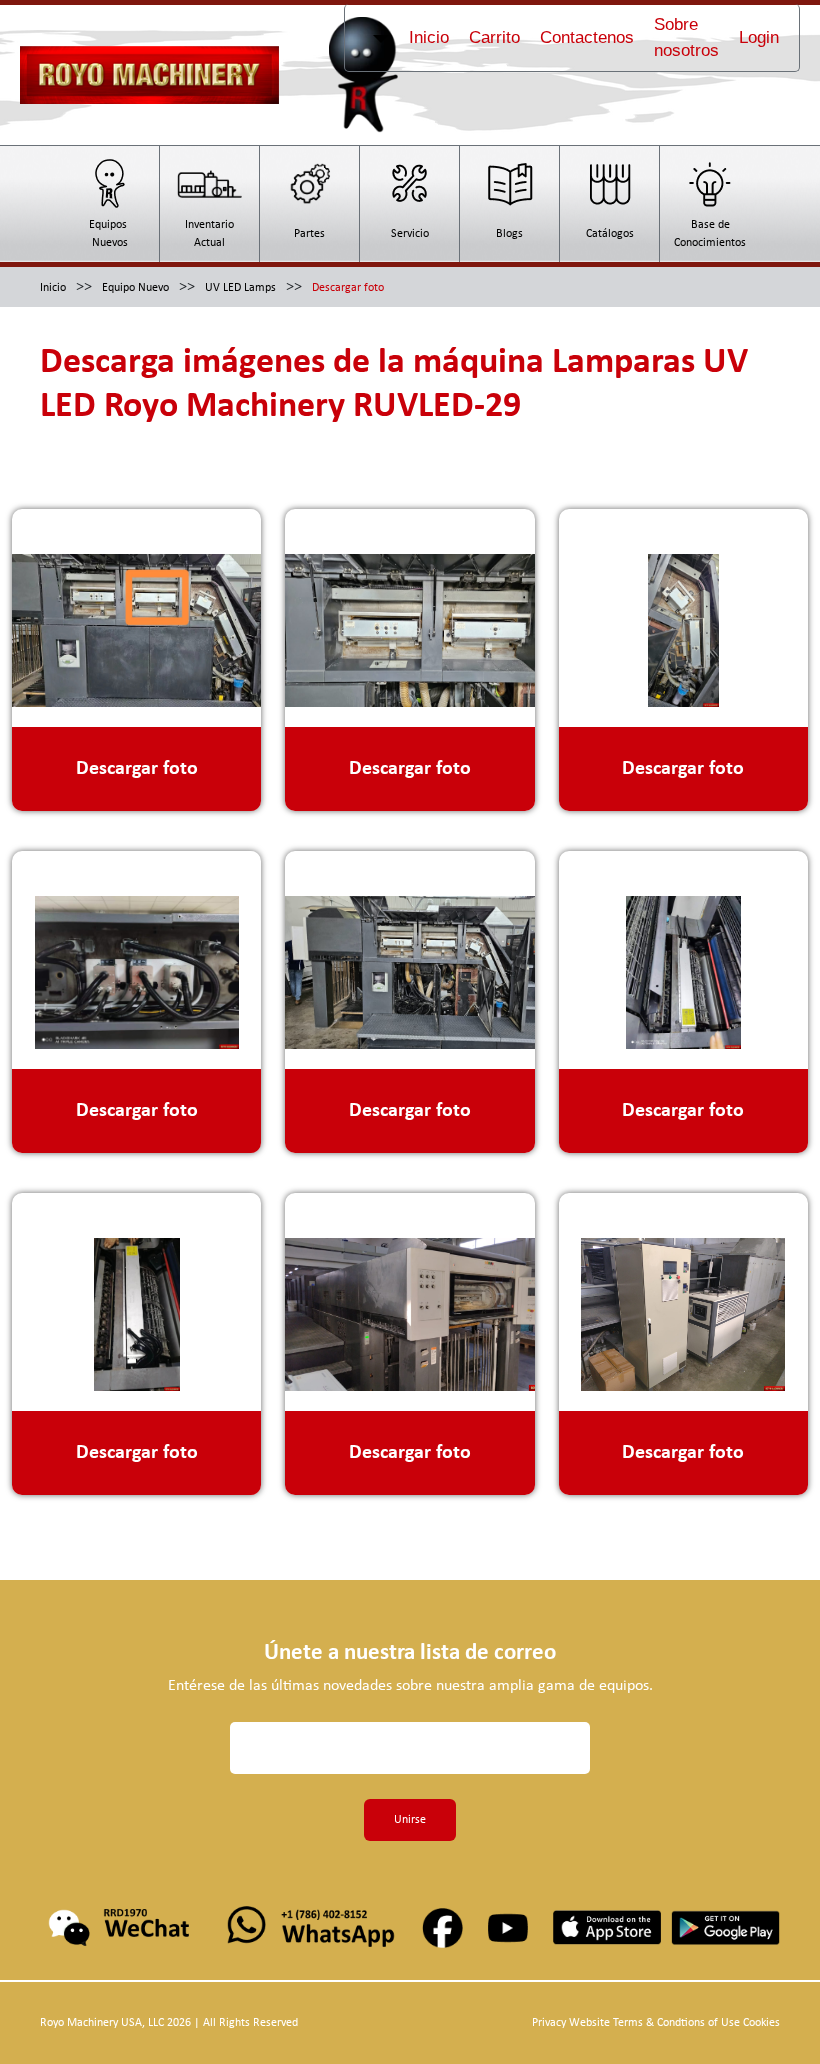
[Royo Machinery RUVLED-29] (136, 608)
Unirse (410, 1820)
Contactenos (587, 37)
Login (759, 37)
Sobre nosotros (686, 37)
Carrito (494, 37)
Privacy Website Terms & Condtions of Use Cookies (656, 2023)
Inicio (429, 37)
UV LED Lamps (240, 288)
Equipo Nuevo (135, 288)
